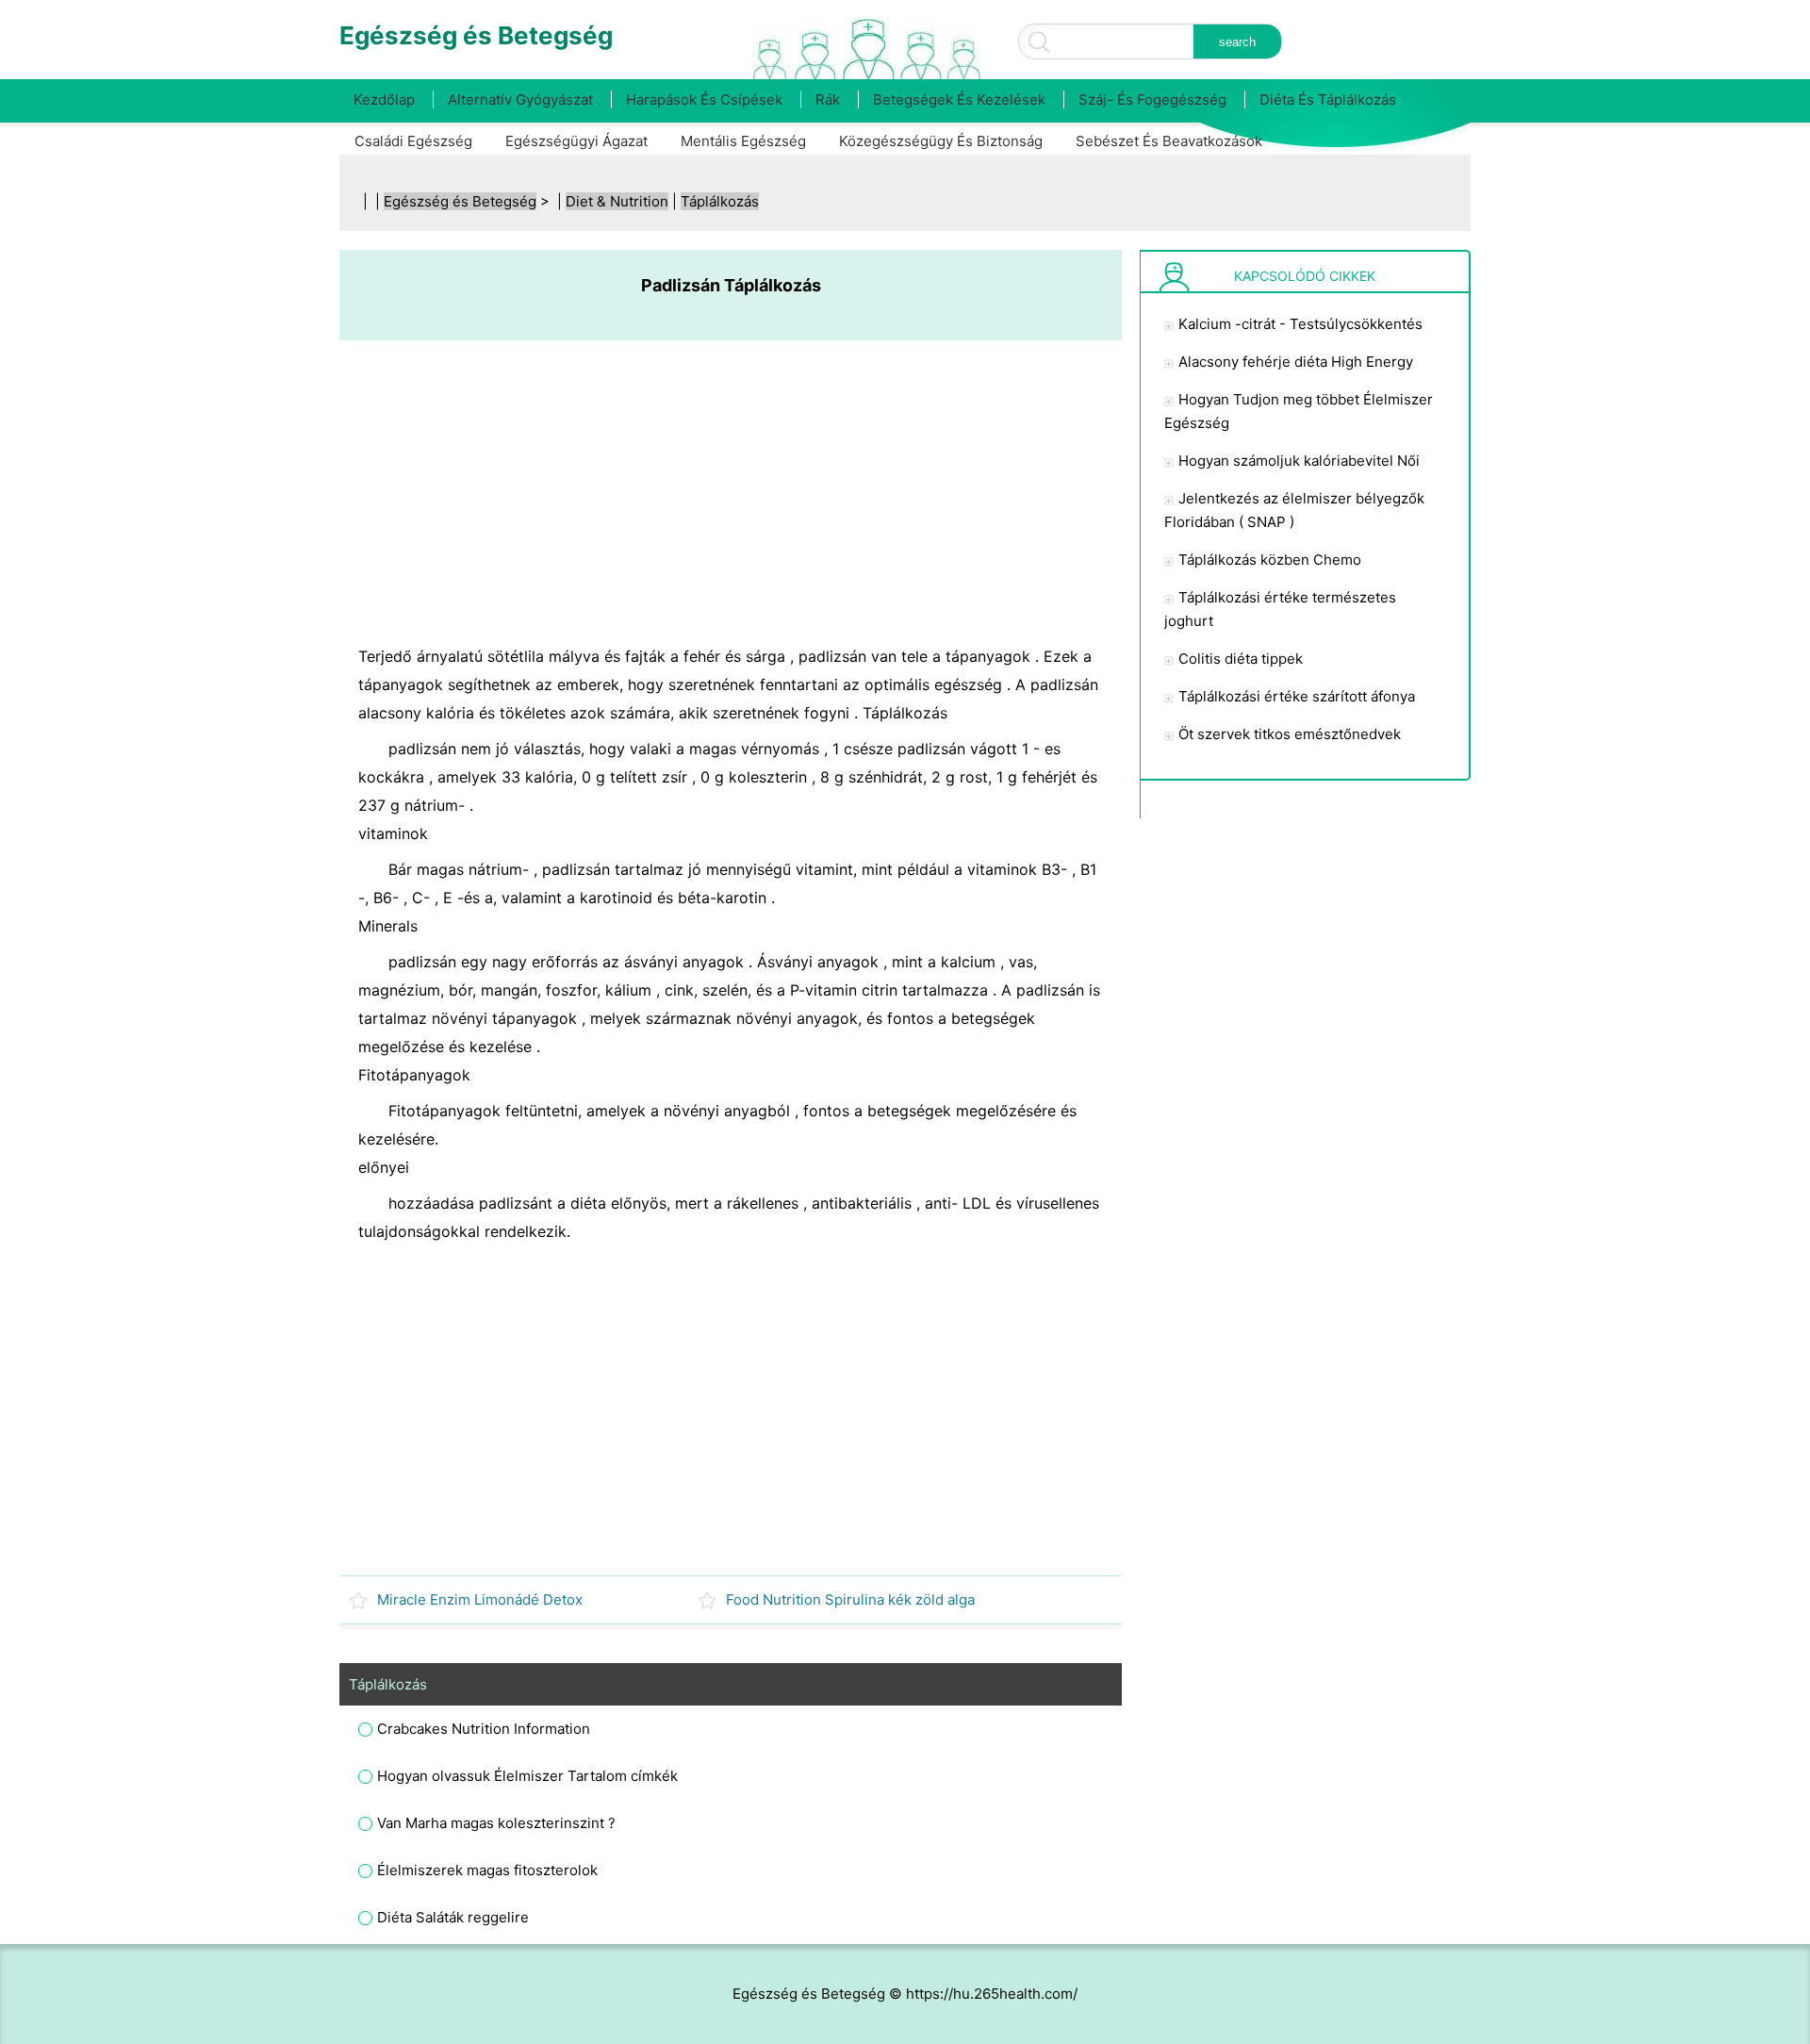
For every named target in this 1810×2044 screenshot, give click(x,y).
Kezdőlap (384, 99)
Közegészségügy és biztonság (941, 141)
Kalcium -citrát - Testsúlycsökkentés (1300, 324)
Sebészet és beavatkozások (1169, 141)
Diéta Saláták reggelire (453, 1917)
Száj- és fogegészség (1152, 99)
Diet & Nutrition (617, 201)
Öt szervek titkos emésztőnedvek (1290, 734)
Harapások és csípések (704, 99)
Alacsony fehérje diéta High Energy (1296, 362)
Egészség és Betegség (460, 201)
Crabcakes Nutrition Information (484, 1729)
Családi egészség (413, 141)
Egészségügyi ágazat (576, 141)
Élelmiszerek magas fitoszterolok (487, 1870)
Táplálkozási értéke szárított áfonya (1297, 696)
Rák (828, 99)
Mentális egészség (743, 141)
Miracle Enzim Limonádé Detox (480, 1599)
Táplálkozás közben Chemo (1270, 560)
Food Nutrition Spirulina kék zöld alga (850, 1599)
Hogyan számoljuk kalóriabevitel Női (1299, 461)
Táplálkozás (720, 201)
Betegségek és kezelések (959, 99)
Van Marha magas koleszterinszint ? (496, 1823)
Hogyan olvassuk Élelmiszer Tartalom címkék (527, 1776)
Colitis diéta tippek (1241, 659)
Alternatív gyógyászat (520, 99)
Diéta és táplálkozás (1328, 99)
